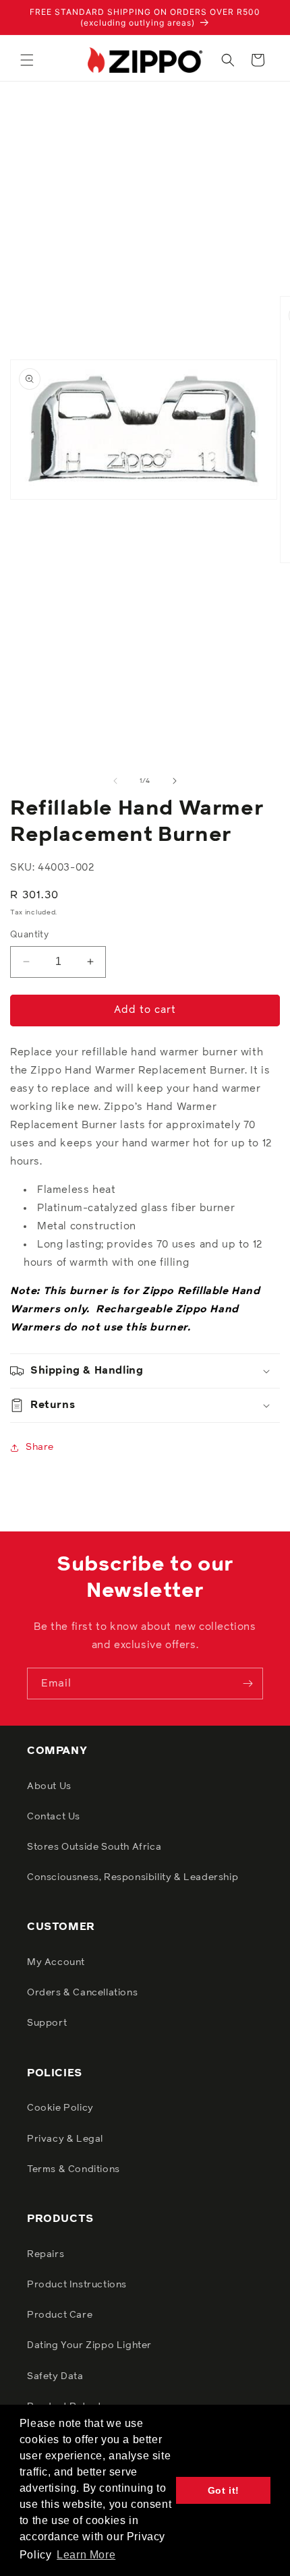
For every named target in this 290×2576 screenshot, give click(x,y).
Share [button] (40, 1447)
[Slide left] (115, 781)
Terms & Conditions (74, 2169)
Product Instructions (77, 2285)
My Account (56, 1962)
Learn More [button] (86, 2555)
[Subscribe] (248, 1684)
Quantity (29, 935)
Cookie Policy (60, 2108)
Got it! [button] (224, 2490)
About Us (49, 1786)
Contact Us (54, 1817)
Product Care (60, 2315)
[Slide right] (175, 781)
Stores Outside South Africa (94, 1847)
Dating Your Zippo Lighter (89, 2345)
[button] (27, 60)
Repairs (46, 2254)
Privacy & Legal (65, 2139)
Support (47, 2023)
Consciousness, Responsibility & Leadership (133, 1877)
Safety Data (55, 2376)
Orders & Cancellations (82, 1993)
